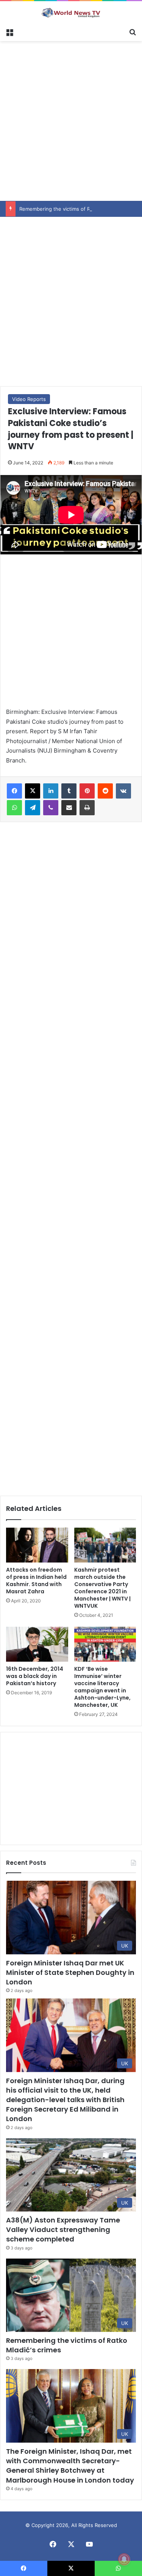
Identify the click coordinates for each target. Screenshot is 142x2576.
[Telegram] (33, 808)
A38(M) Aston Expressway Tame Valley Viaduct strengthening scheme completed (63, 2230)
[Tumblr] (69, 791)
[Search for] (133, 32)
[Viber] (51, 808)
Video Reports (29, 399)
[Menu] (9, 32)
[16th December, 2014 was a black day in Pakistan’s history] (37, 1644)
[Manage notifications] (124, 2559)
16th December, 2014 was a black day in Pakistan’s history (35, 1676)
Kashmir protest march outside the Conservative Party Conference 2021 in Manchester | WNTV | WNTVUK (102, 1588)
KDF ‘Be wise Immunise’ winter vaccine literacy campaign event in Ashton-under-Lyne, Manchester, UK (102, 1687)
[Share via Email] (69, 808)
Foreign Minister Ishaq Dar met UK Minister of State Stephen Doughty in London (70, 1972)
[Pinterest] (87, 791)
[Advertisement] (71, 120)
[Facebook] (14, 791)
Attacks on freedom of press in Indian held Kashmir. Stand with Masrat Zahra (36, 1581)
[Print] (87, 808)
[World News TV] (71, 13)
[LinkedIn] (51, 791)
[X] (33, 791)
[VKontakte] (123, 791)
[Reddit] (105, 791)
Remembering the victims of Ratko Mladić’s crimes (78, 209)
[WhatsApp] (14, 808)
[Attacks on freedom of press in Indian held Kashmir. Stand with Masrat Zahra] (37, 1545)
